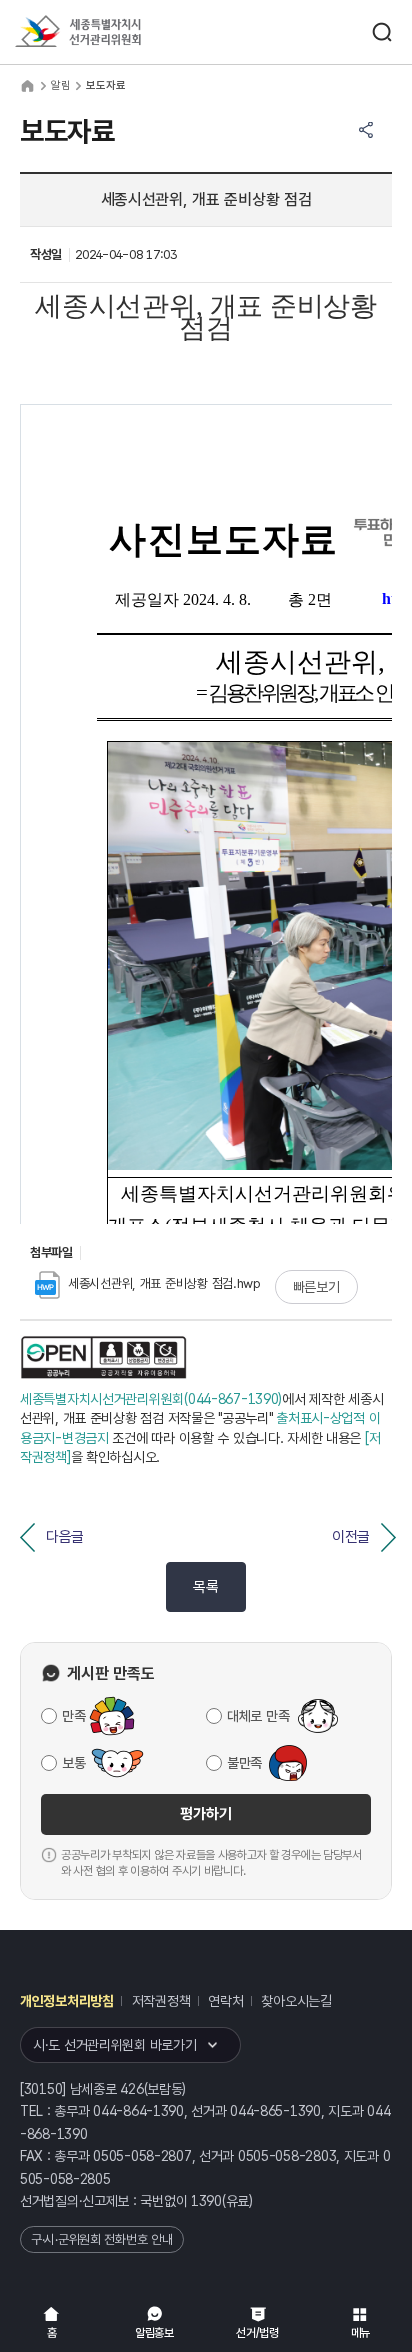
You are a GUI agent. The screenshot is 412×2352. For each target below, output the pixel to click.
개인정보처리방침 (67, 2001)
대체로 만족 (258, 1716)
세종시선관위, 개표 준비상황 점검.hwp (164, 1283)
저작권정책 (161, 2001)
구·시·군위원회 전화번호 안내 (102, 2239)
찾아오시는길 (296, 2001)
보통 (73, 1763)
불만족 (244, 1763)
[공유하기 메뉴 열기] (366, 130)
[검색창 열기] (382, 32)
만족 (73, 1716)
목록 (205, 1587)
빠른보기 (316, 1287)
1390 (206, 2201)
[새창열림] (103, 1357)
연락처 (225, 2001)
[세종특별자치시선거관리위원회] (115, 32)
